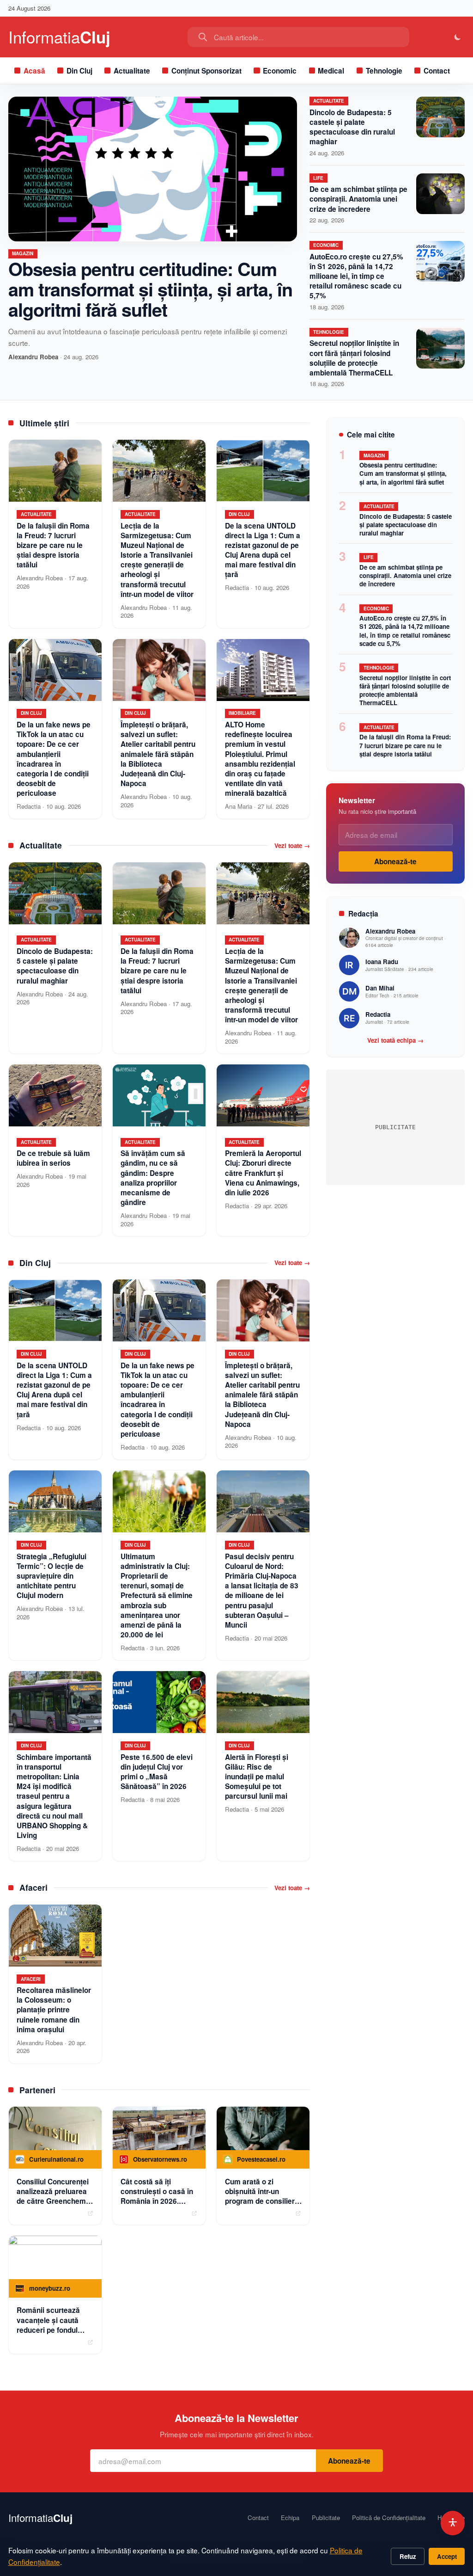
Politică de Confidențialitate (389, 2518)
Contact (437, 71)
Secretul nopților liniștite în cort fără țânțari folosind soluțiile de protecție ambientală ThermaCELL (354, 358)
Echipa (290, 2518)
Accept (447, 2556)
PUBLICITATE (395, 1127)
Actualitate (132, 71)
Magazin (23, 253)
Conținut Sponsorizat (206, 71)
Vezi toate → (292, 846)
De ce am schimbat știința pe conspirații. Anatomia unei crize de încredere (358, 199)
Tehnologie (384, 71)
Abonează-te (395, 861)
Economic (280, 71)
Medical (331, 71)
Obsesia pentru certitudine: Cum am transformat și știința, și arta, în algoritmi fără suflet (150, 289)
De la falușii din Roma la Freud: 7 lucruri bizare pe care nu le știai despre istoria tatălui (405, 745)
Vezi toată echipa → (395, 1040)
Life (318, 178)
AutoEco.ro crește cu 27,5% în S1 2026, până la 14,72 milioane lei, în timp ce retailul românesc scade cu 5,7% (356, 276)
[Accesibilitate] (453, 2523)
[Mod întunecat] (458, 37)
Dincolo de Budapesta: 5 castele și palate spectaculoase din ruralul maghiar (352, 127)
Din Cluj (79, 71)
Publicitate (326, 2518)
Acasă (34, 71)
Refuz (408, 2556)
